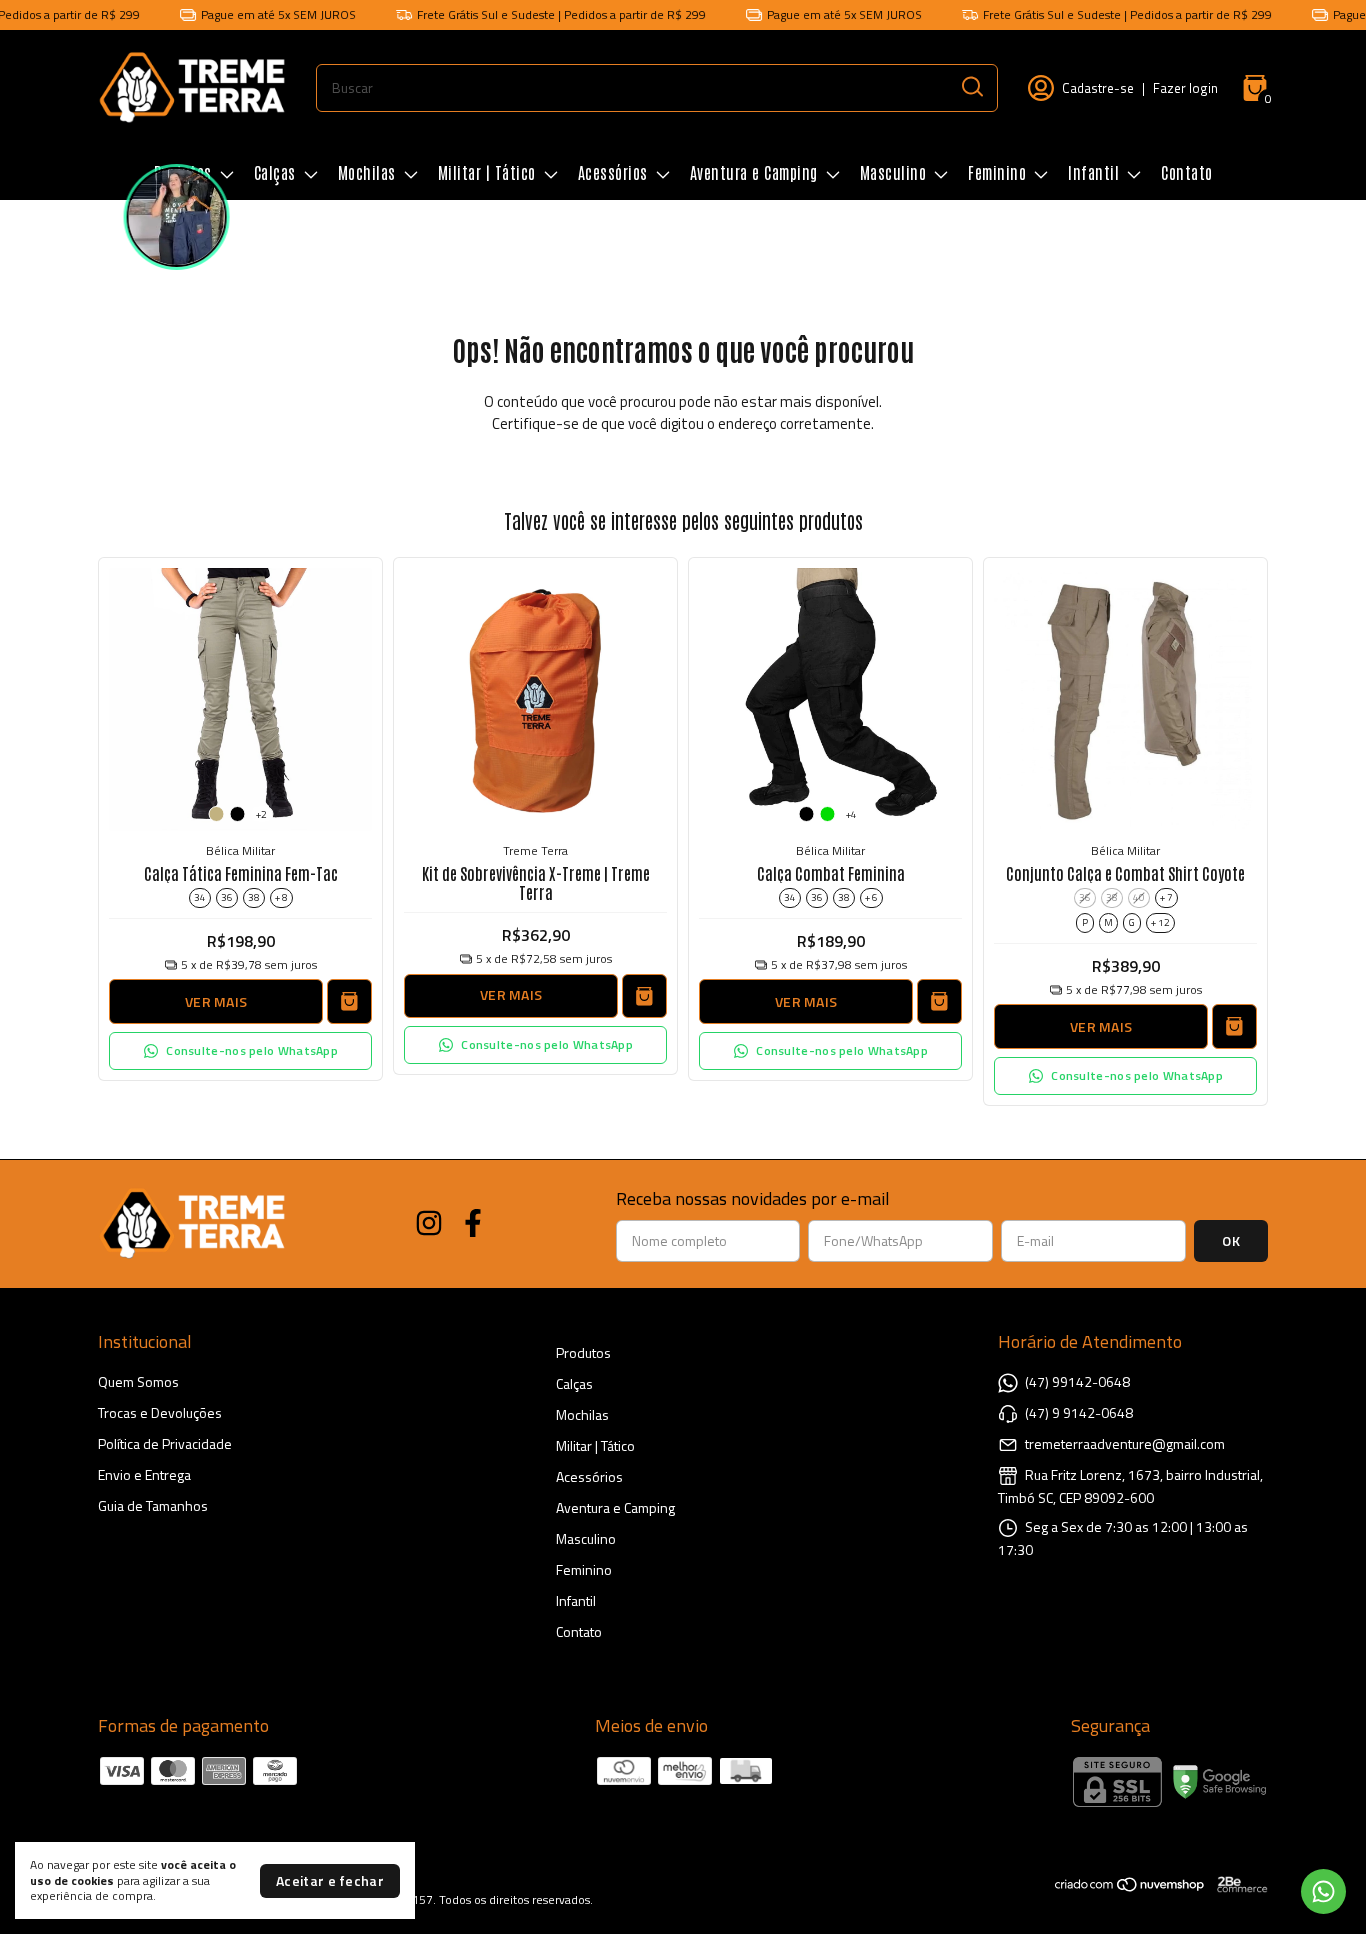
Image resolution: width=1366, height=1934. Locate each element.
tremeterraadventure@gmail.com (1125, 1443)
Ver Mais (216, 1001)
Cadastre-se (1098, 88)
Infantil (1093, 172)
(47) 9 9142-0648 (1079, 1412)
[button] (240, 1051)
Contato (1187, 172)
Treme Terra (535, 850)
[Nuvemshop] (1130, 1887)
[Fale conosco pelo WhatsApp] (1323, 1891)
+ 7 (1166, 897)
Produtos (583, 1352)
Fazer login (1185, 88)
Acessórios (613, 172)
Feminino (997, 172)
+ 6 (871, 897)
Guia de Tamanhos (153, 1505)
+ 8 (281, 897)
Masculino (893, 172)
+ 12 (1160, 922)
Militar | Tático (487, 172)
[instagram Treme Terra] (429, 1224)
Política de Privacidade (165, 1443)
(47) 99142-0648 (1077, 1381)
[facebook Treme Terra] (473, 1224)
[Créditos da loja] (1237, 1884)
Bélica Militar (240, 850)
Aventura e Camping (754, 172)
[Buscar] (971, 87)
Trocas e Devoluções (160, 1412)
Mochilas (367, 172)
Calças (275, 172)
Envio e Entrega (144, 1474)
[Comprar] (644, 996)
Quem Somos (138, 1381)
